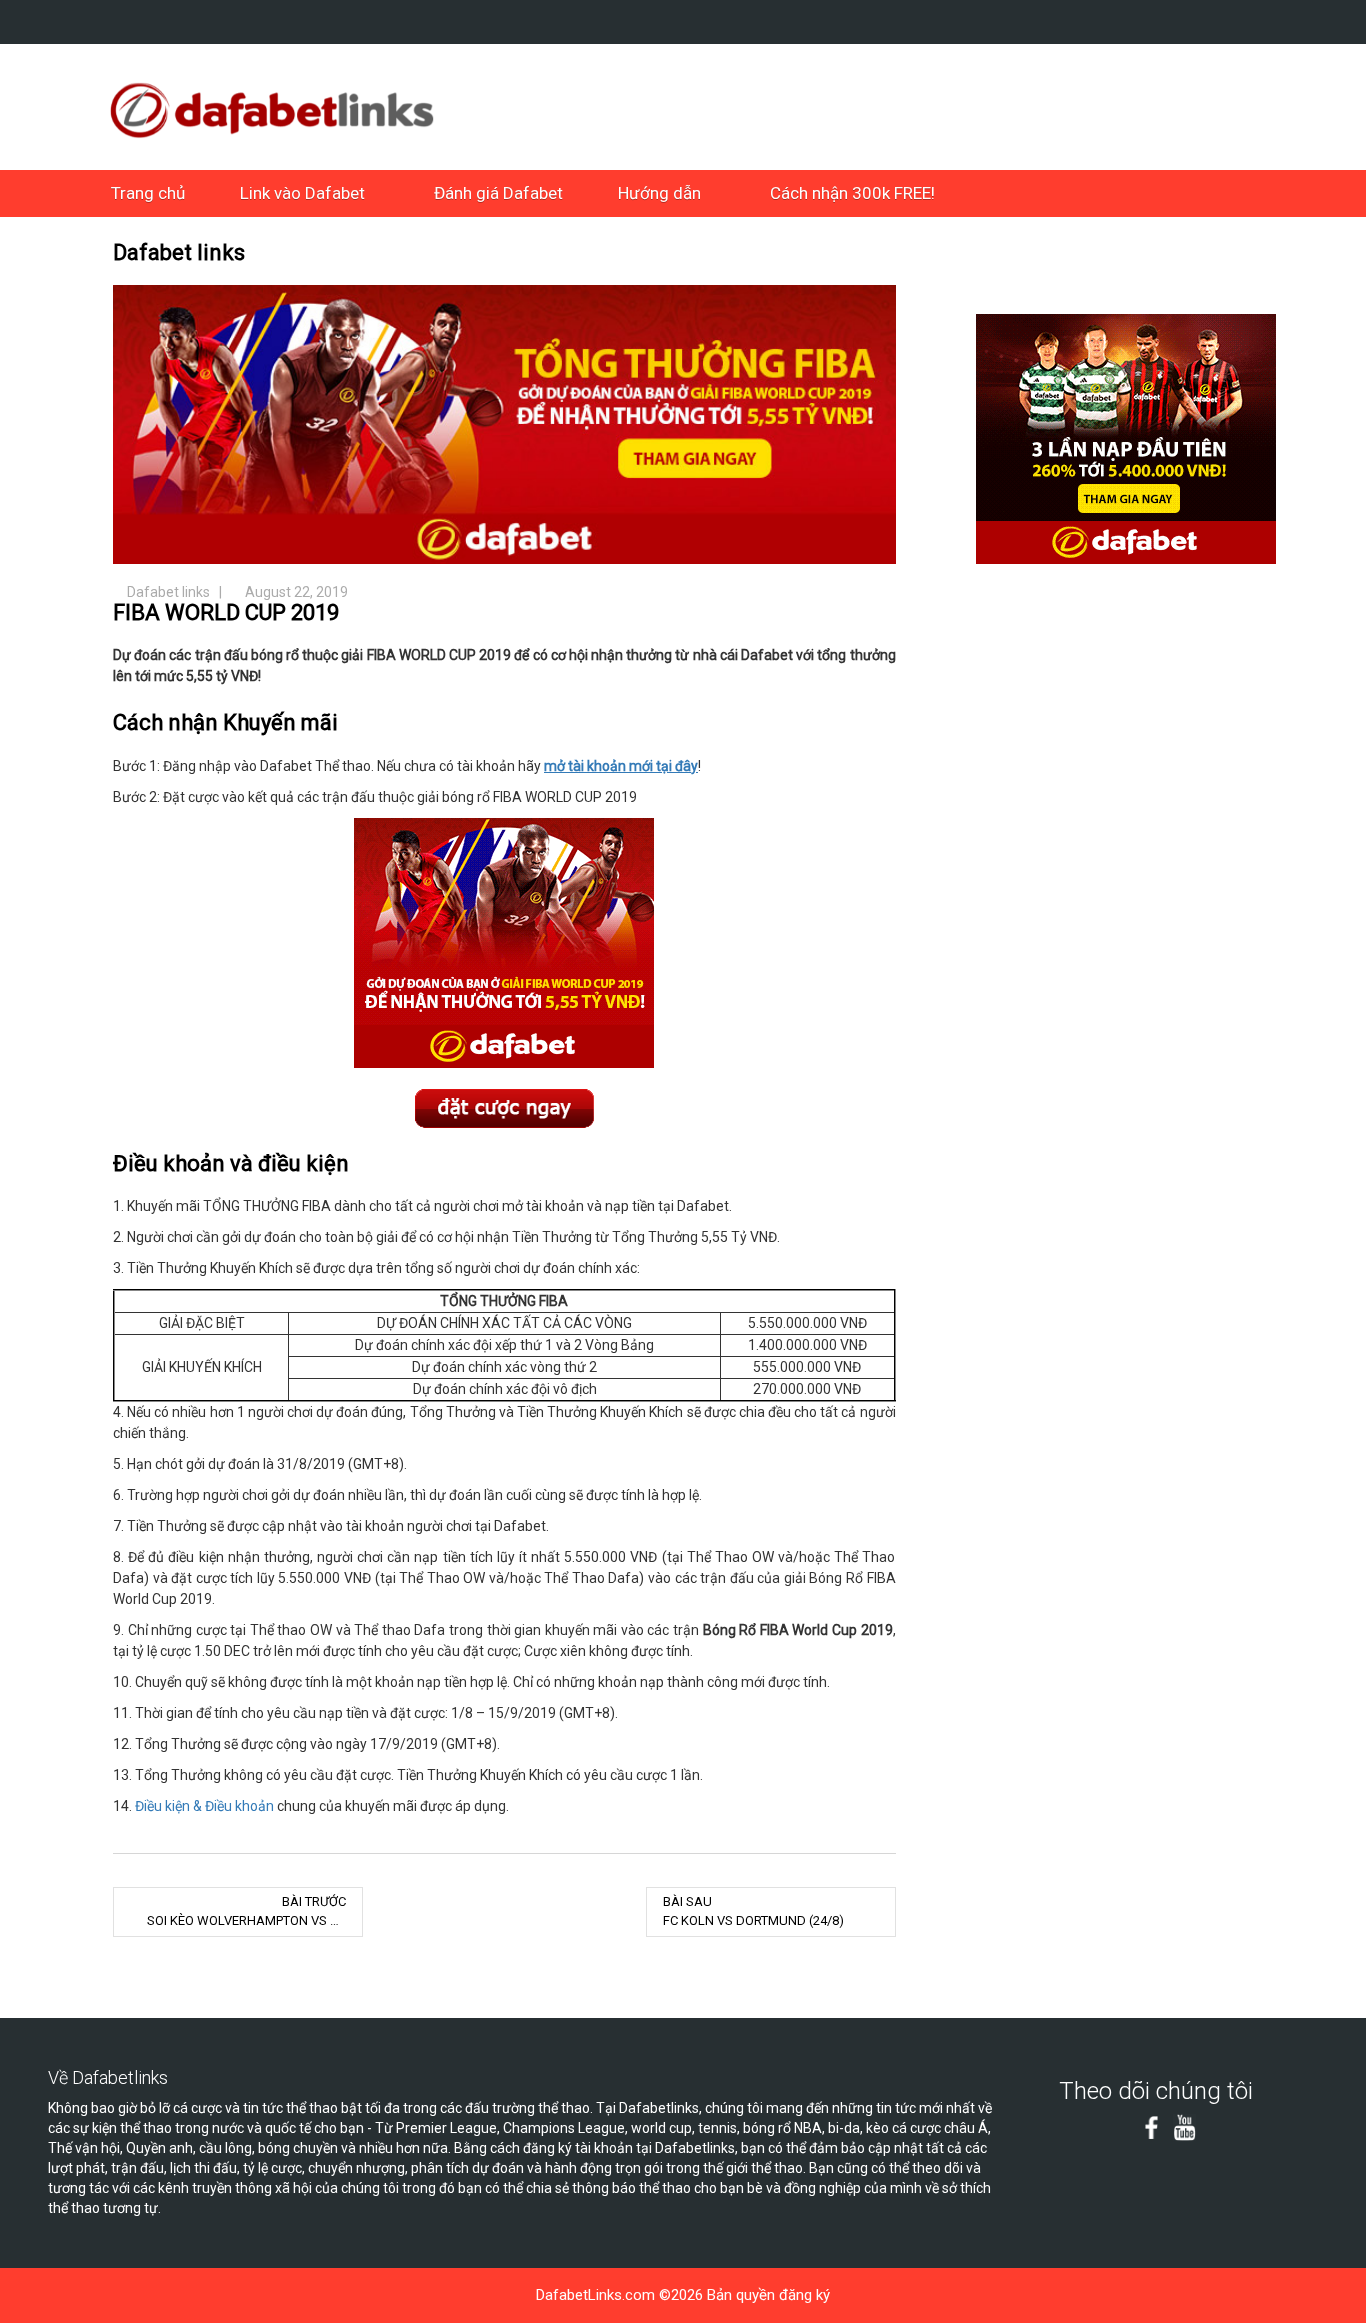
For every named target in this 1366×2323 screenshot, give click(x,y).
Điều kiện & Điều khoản (204, 1806)
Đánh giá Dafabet (498, 193)
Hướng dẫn (659, 193)
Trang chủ (148, 193)
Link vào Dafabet (302, 193)
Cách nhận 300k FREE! (852, 193)
